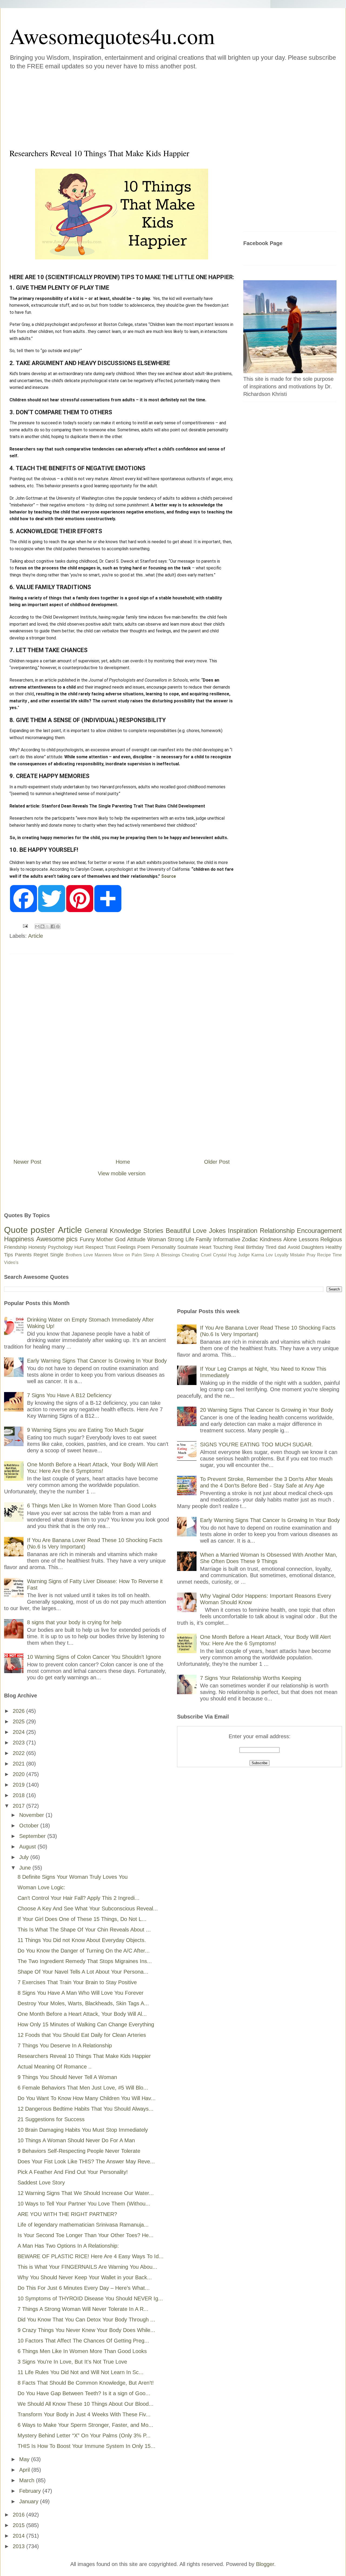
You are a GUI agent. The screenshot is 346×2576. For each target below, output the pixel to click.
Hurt (79, 1247)
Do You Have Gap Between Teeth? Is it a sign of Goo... (84, 2393)
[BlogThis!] (42, 926)
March (28, 2480)
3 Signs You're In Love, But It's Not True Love (72, 2362)
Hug (232, 1255)
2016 (19, 2515)
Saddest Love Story (41, 2183)
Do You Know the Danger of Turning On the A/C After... (84, 1951)
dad (282, 1247)
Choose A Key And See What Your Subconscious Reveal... (88, 1908)
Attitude (136, 1239)
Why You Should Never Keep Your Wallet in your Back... (85, 2277)
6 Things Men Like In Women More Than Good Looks (92, 1506)
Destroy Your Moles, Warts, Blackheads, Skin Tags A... (83, 2003)
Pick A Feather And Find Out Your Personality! (73, 2172)
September (33, 1836)
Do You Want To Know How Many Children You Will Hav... (87, 2098)
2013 (19, 2546)
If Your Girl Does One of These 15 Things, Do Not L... (82, 1919)
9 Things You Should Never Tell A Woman (67, 2077)
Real (239, 1247)
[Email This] (37, 926)
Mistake (297, 1255)
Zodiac (250, 1239)
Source (169, 876)
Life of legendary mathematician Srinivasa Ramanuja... (83, 2225)
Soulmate (188, 1247)
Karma (258, 1255)
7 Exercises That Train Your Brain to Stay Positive (77, 1982)
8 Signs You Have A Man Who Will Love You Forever (81, 1993)
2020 (19, 1774)
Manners (103, 1255)
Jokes (217, 1231)
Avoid (294, 1247)
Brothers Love (79, 1255)
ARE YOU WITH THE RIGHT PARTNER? (67, 2214)
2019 (19, 1785)
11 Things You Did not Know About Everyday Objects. (82, 1940)
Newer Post (27, 1162)
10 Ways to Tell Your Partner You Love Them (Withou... (84, 2204)
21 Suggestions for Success (51, 2119)
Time (337, 1255)
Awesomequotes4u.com (112, 36)
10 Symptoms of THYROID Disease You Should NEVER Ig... (90, 2298)
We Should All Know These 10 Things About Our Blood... (86, 2404)
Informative (227, 1239)
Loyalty (282, 1255)
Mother (105, 1239)
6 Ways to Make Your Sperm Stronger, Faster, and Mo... (85, 2425)
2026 (19, 1711)
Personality (164, 1247)
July (25, 1857)
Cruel (206, 1255)
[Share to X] (48, 926)
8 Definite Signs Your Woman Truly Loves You (73, 1877)
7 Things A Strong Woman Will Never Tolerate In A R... (83, 2309)
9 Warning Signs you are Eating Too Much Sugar (85, 1430)
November (32, 1815)
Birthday (255, 1247)
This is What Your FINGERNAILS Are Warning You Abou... (87, 2267)
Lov (269, 1255)
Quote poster (29, 1230)
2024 (19, 1732)
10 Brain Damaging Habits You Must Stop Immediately (83, 2130)
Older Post (217, 1162)
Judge (244, 1255)
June (26, 1868)
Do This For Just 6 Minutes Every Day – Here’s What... (84, 2288)
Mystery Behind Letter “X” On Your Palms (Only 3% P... (84, 2435)
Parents (23, 1255)
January (30, 2501)
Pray (311, 1255)
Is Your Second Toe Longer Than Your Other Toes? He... (86, 2235)
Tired (271, 1247)
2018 (19, 1795)
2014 (19, 2536)
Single (57, 1255)
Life (190, 1239)
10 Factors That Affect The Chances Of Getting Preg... (83, 2341)
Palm (137, 1255)
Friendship (15, 1247)
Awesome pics (57, 1239)
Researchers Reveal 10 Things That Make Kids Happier (84, 2056)
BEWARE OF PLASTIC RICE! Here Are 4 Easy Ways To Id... (91, 2256)
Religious (331, 1239)
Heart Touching (216, 1247)
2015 (19, 2525)
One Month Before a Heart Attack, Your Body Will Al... (82, 2014)
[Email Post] (25, 926)
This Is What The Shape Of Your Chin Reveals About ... (84, 1930)
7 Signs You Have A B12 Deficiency (69, 1395)
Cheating (190, 1255)
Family (204, 1239)
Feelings (127, 1247)
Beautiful (178, 1231)
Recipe (324, 1255)
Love (200, 1231)
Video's (11, 1262)
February (31, 2491)
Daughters (313, 1247)
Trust (110, 1247)
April (25, 2470)
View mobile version (122, 1173)
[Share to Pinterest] (58, 926)
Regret (41, 1255)
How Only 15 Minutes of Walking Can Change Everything (86, 2024)
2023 (19, 1743)
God (120, 1239)
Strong (176, 1239)
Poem (144, 1247)
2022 (19, 1753)
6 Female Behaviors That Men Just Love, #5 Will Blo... (83, 2088)
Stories (153, 1231)
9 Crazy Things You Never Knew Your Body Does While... (86, 2330)
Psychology (60, 1247)
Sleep (149, 1255)
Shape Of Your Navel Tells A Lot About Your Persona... (83, 1972)
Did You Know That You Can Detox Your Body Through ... (86, 2320)
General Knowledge (113, 1231)
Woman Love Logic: (41, 1887)
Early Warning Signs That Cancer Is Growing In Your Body (97, 1361)
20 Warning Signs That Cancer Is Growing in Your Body (267, 1410)
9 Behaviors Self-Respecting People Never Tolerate (79, 2151)
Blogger (265, 2564)
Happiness (19, 1239)
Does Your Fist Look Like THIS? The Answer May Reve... (86, 2161)
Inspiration (243, 1231)
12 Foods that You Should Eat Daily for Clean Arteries (82, 2035)
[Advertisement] (141, 108)
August (28, 1847)
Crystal (220, 1255)
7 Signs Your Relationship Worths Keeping (251, 1678)
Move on (122, 1255)
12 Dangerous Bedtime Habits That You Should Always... (86, 2109)
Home (123, 1162)
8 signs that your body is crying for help (74, 1622)
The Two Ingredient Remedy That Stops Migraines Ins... (85, 1961)
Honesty (37, 1247)
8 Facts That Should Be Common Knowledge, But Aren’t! (86, 2383)
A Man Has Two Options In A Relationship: (68, 2246)
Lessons (309, 1239)
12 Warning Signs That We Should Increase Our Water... (86, 2193)
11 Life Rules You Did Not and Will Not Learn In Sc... (81, 2372)
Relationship (277, 1231)
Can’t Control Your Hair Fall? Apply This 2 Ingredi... (79, 1898)
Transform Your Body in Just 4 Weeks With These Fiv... (84, 2414)
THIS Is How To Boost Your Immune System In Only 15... (86, 2446)
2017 (19, 1806)
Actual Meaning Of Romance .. (55, 2067)
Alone (290, 1239)
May (25, 2459)
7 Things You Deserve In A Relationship (65, 2046)
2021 (19, 1764)
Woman (157, 1239)
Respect (94, 1247)
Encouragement (319, 1231)
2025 (19, 1721)
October (30, 1826)
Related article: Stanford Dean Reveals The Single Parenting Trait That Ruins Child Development (107, 806)
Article (36, 936)
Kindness (271, 1239)
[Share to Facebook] (53, 926)
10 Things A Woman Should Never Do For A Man (76, 2140)
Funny (87, 1239)
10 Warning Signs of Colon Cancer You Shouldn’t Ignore (94, 1657)
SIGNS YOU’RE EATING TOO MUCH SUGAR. (257, 1444)
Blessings (171, 1255)
